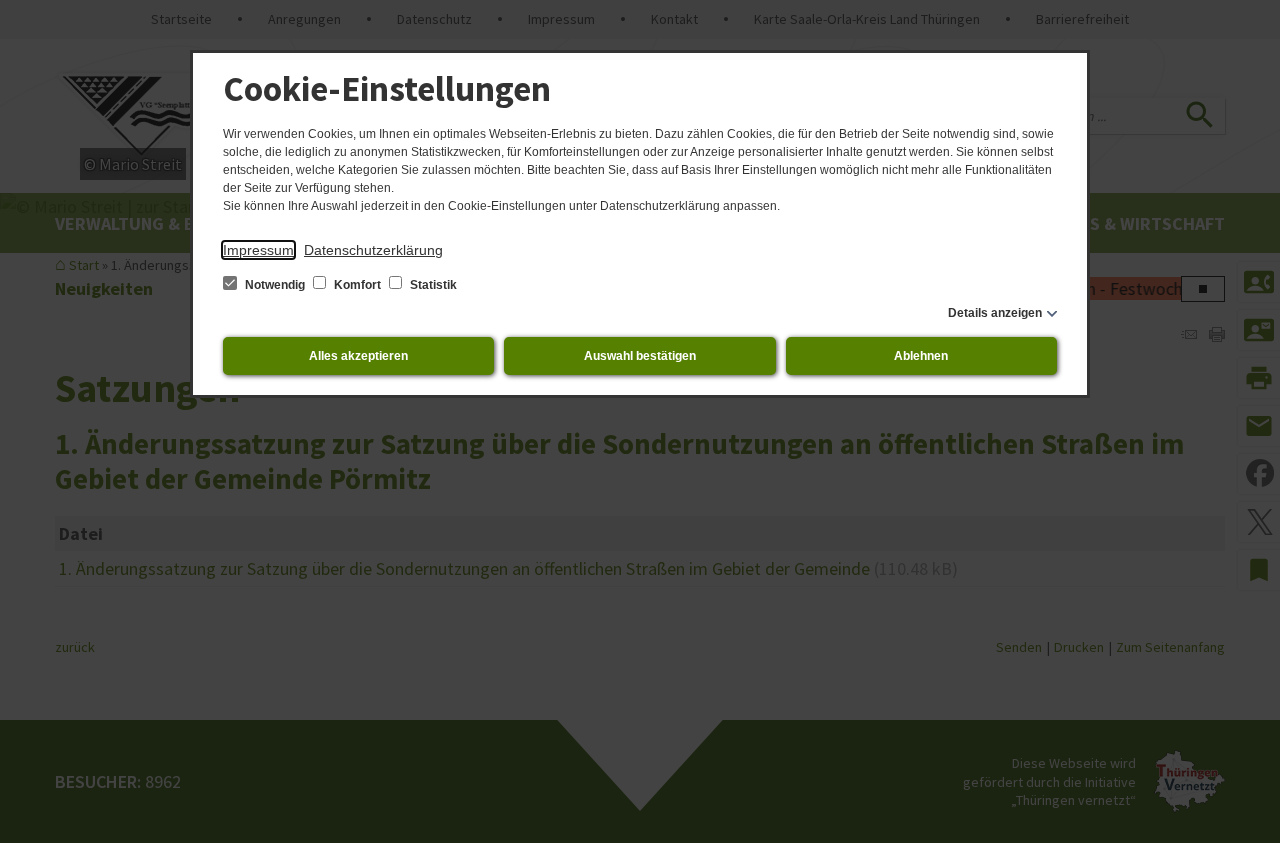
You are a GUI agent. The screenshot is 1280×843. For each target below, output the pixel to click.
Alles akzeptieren (358, 356)
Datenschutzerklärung (373, 250)
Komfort (357, 285)
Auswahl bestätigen (640, 356)
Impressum (258, 250)
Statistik (432, 285)
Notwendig (275, 285)
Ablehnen (921, 356)
